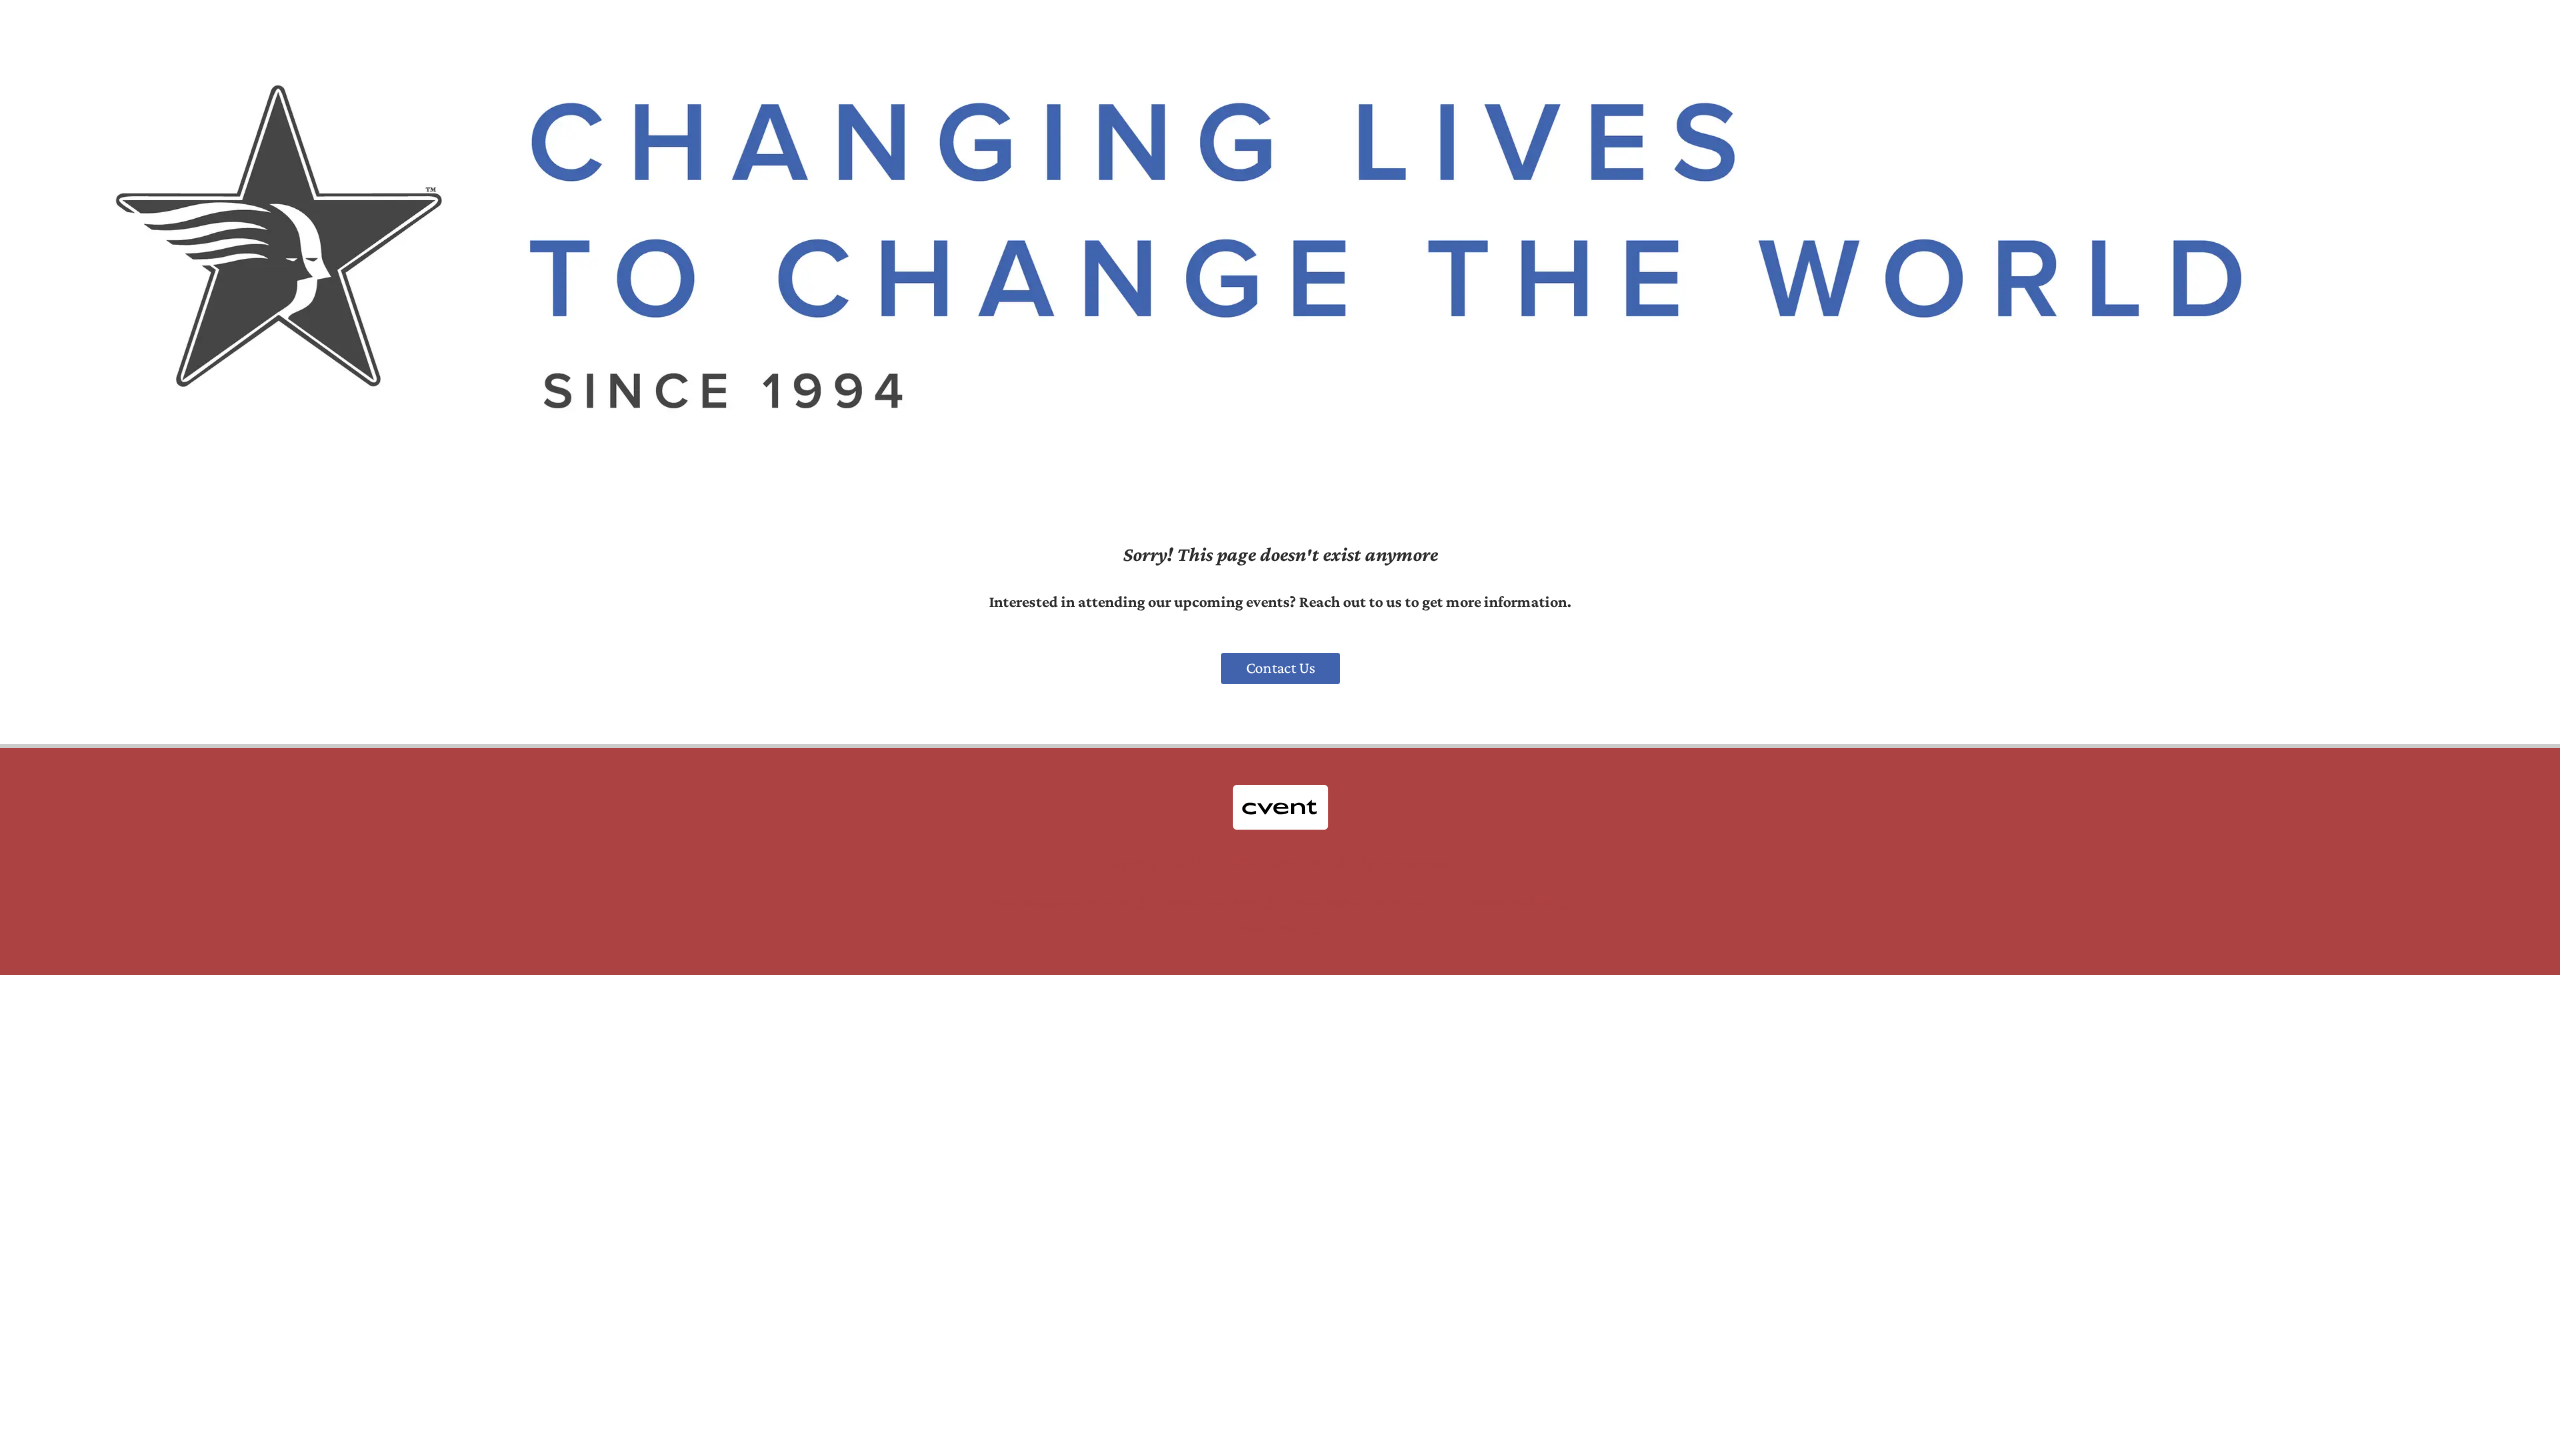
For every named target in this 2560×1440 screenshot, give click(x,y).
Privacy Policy (1271, 928)
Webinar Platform (1511, 902)
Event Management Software (1058, 902)
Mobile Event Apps (1211, 902)
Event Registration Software (1362, 902)
